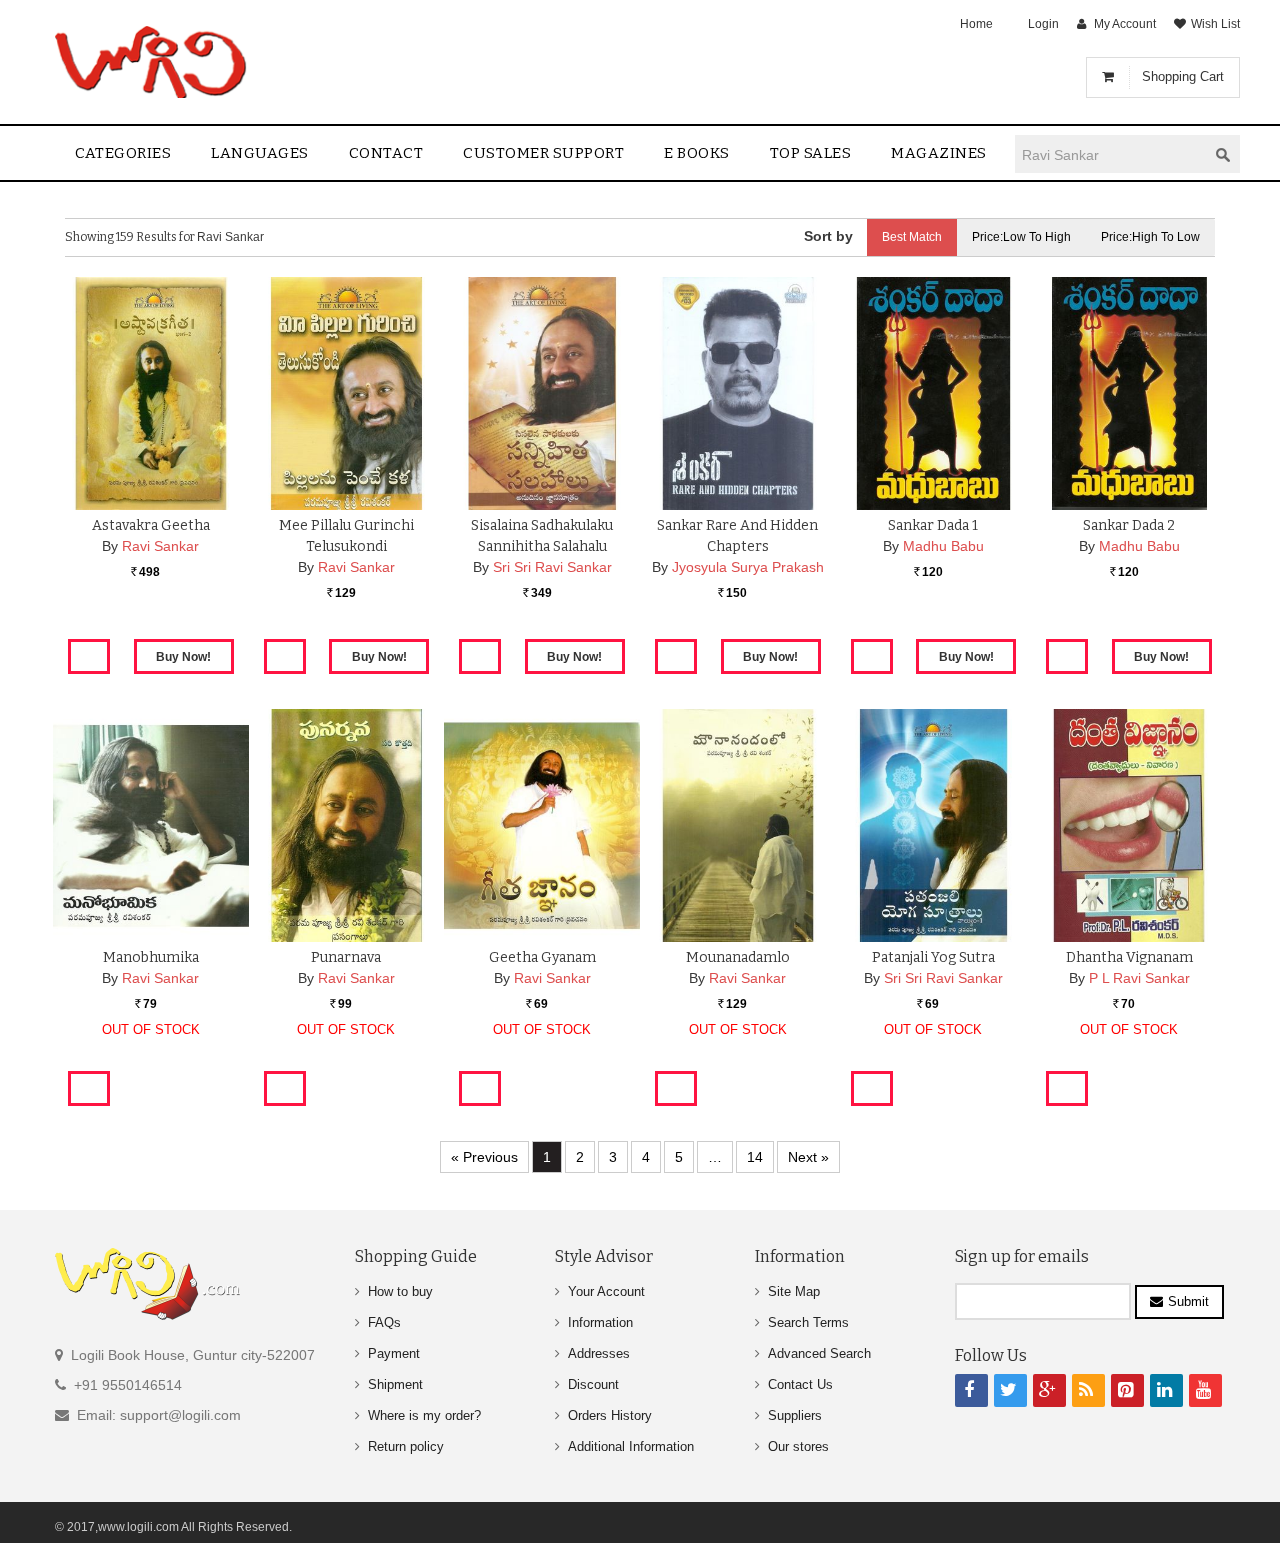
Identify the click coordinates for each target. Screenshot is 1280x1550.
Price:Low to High (1021, 237)
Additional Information (631, 1446)
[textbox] (1111, 154)
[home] (152, 62)
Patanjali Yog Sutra (933, 957)
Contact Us (800, 1384)
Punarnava (346, 957)
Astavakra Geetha (151, 525)
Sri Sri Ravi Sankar (552, 567)
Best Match (912, 237)
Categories (123, 153)
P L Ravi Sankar (1139, 978)
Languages (260, 153)
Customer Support (543, 153)
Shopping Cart (1183, 76)
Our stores (798, 1446)
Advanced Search (819, 1353)
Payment (394, 1353)
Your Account (606, 1291)
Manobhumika (151, 957)
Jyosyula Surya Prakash (748, 567)
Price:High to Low (1150, 237)
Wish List (1215, 24)
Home (976, 24)
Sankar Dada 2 (1129, 525)
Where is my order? (424, 1415)
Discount (593, 1384)
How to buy (400, 1291)
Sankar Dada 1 (933, 525)
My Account (1125, 24)
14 (755, 1157)
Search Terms (808, 1322)
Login (1043, 24)
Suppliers (795, 1415)
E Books (697, 153)
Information (600, 1322)
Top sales (811, 153)
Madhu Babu (943, 546)
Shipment (395, 1384)
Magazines (939, 153)
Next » (808, 1157)
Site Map (794, 1291)
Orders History (610, 1415)
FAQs (384, 1322)
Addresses (599, 1353)
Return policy (406, 1446)
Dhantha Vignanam (1129, 957)
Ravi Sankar (160, 546)
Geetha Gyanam (542, 957)
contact (386, 153)
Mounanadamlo (738, 957)
